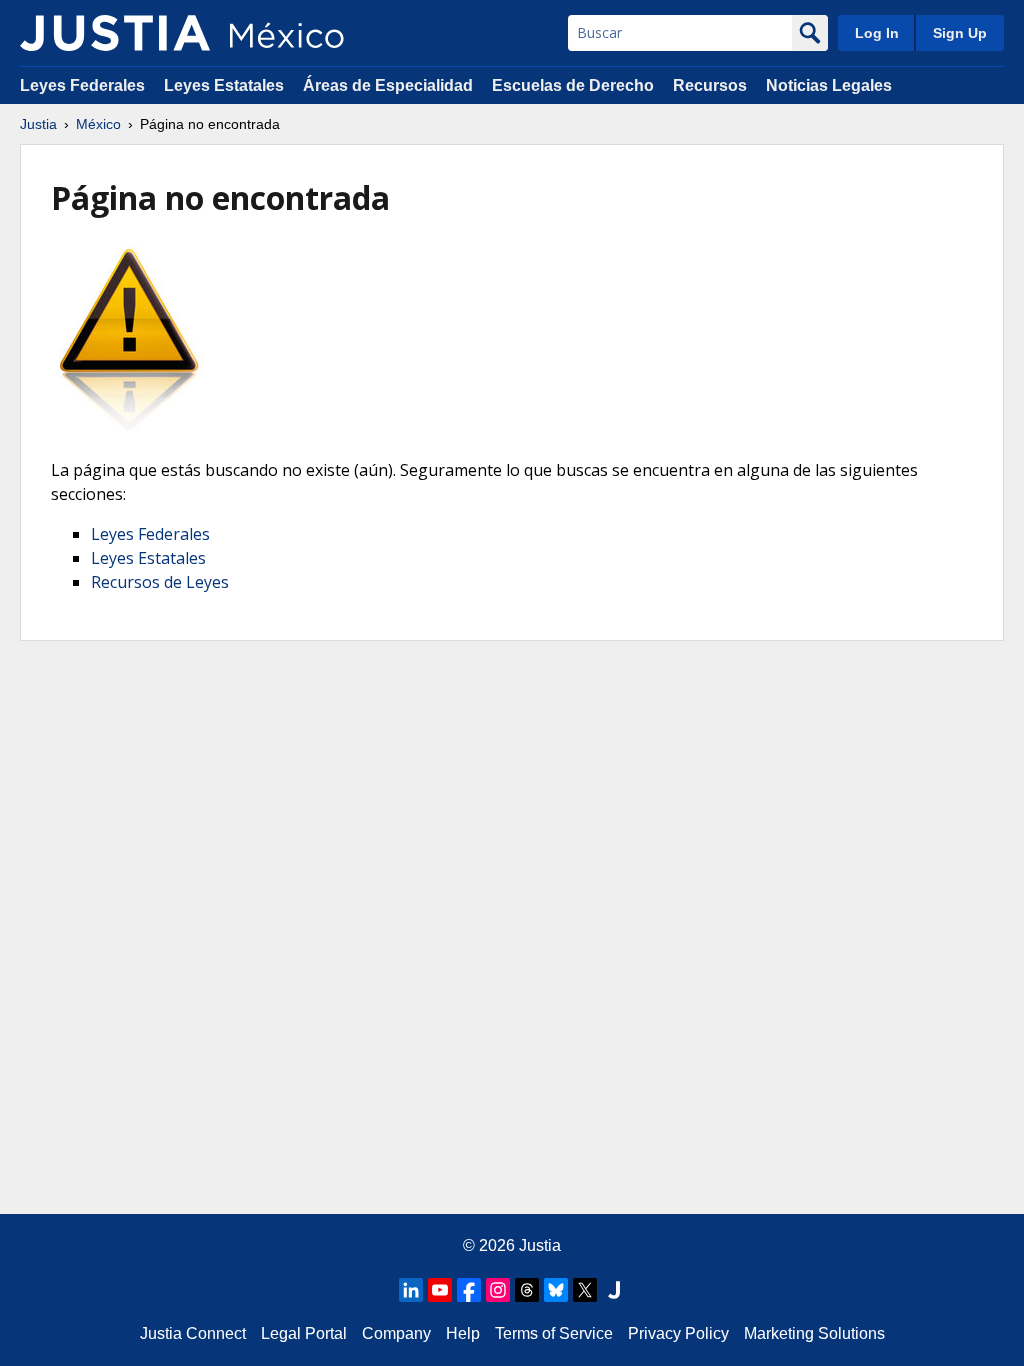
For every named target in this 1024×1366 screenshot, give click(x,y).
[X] (585, 1290)
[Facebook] (469, 1290)
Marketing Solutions (814, 1333)
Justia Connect (193, 1333)
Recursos (710, 85)
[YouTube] (440, 1290)
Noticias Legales (829, 85)
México (98, 124)
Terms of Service (554, 1333)
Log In (877, 33)
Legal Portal (304, 1333)
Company (396, 1333)
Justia (38, 124)
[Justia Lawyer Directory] (614, 1290)
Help (463, 1333)
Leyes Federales (82, 85)
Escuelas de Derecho (573, 85)
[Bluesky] (556, 1290)
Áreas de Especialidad (388, 85)
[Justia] (115, 33)
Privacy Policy (678, 1333)
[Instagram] (498, 1290)
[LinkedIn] (411, 1290)
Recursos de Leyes (160, 582)
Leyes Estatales (224, 85)
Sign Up (960, 33)
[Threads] (527, 1290)
